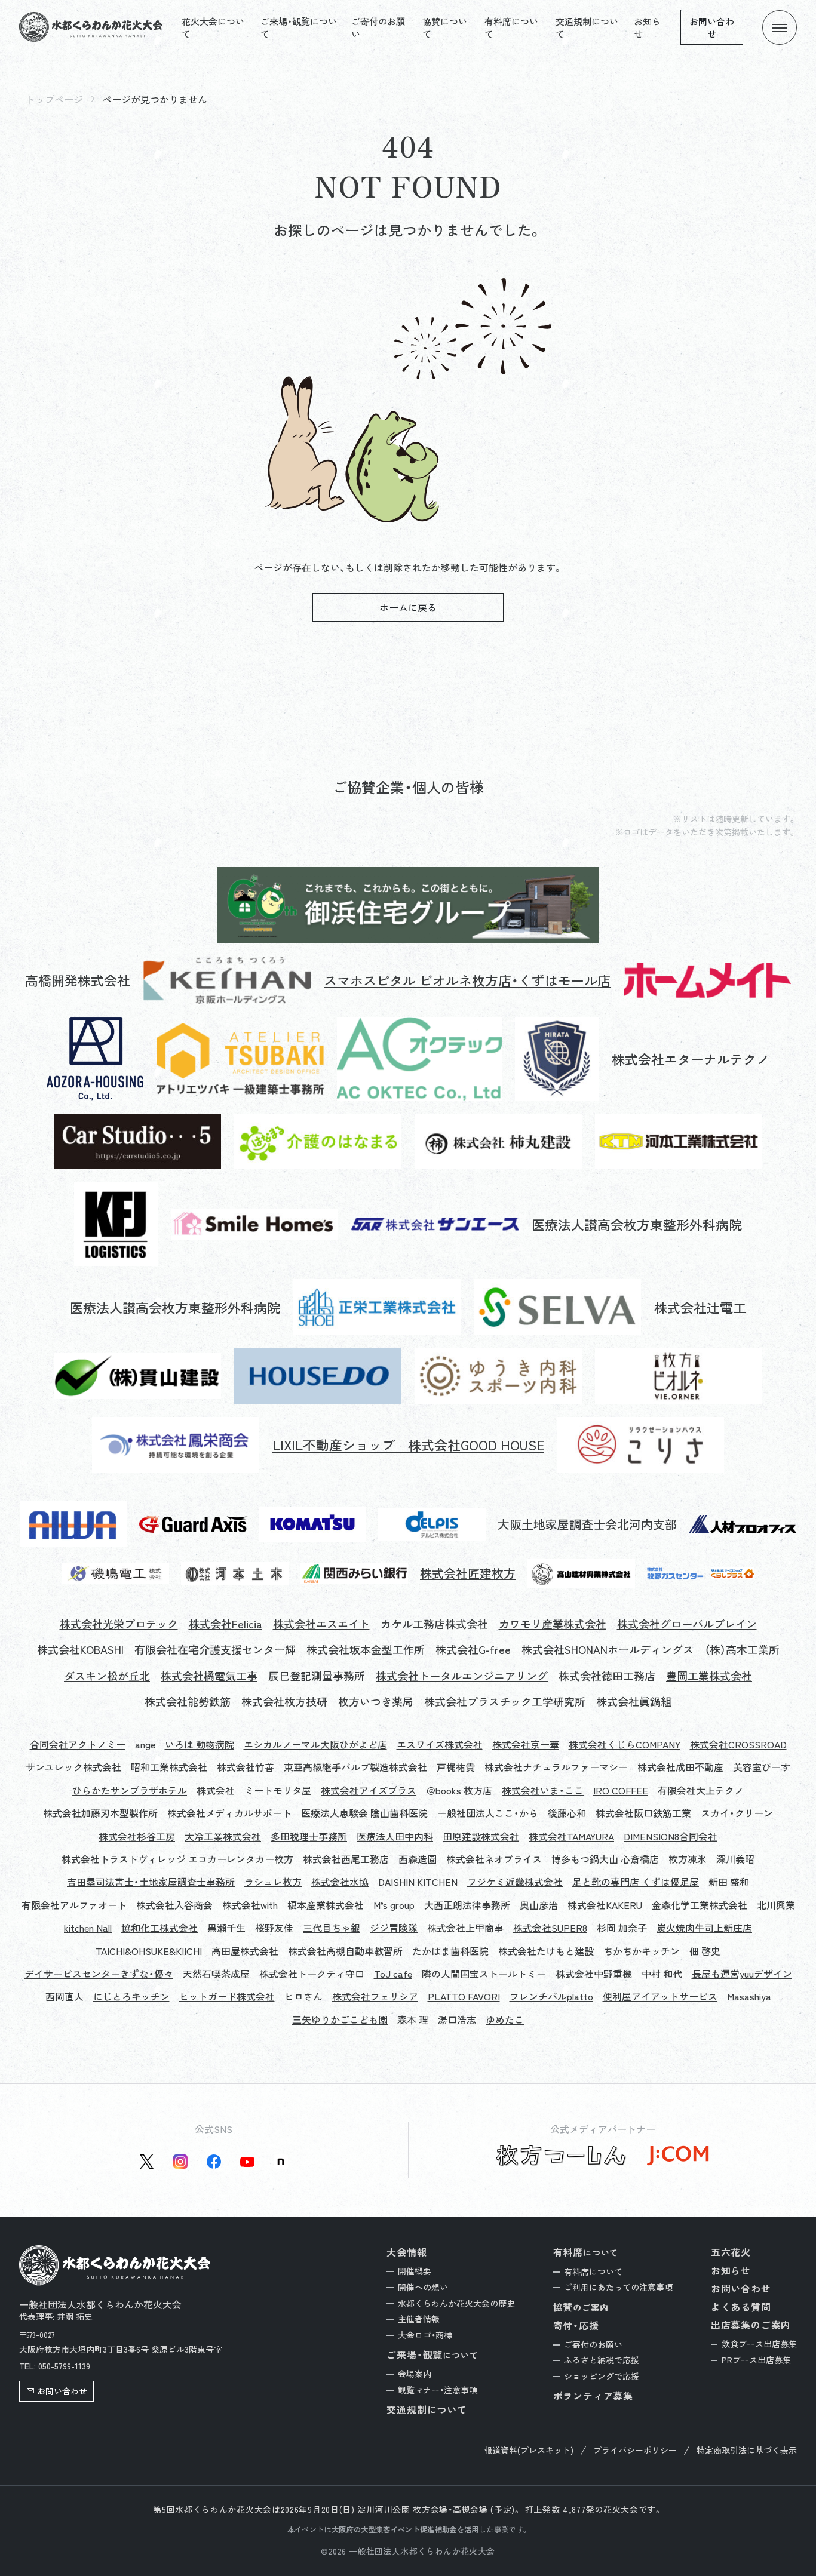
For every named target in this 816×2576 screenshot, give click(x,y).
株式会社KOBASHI (80, 1650)
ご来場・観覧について (299, 27)
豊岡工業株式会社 (709, 1676)
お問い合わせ (712, 27)
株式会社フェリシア (375, 1996)
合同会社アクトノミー (78, 1744)
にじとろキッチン (131, 1996)
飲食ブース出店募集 (759, 2344)
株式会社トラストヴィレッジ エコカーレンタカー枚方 (177, 1859)
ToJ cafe (393, 1974)
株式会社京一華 (526, 1744)
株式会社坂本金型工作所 (366, 1650)
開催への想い (423, 2287)
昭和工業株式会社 (169, 1767)
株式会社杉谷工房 (137, 1836)
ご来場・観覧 (432, 2355)
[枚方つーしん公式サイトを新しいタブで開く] (561, 2156)
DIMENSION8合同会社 (671, 1836)
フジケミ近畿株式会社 (515, 1882)
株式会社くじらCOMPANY (625, 1744)
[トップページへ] (91, 27)
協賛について (445, 27)
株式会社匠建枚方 (468, 1573)
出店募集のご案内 (751, 2325)
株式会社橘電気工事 (209, 1676)
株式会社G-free (473, 1650)
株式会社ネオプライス (494, 1859)
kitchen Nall (88, 1928)
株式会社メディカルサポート (229, 1813)
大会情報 (407, 2252)
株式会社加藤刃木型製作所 (100, 1813)
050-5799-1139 (64, 2366)
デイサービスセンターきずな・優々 (99, 1974)
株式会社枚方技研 (284, 1702)
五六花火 (731, 2252)
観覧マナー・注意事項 (438, 2390)
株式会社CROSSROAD (738, 1744)
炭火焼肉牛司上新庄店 (704, 1928)
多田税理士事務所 (309, 1836)
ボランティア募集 (593, 2396)
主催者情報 (419, 2319)
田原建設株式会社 (481, 1836)
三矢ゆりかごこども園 (340, 2019)
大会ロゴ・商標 (425, 2335)
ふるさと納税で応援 (602, 2360)
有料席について (511, 27)
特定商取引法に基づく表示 (747, 2450)
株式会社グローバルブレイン (687, 1624)
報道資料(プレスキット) (529, 2450)
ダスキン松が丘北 (107, 1676)
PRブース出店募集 (756, 2360)
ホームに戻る (408, 607)
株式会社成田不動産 (680, 1767)
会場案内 (415, 2374)
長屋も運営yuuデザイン (742, 1974)
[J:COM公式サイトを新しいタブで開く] (678, 2156)
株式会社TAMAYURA (571, 1836)
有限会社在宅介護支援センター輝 (215, 1650)
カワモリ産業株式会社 (553, 1624)
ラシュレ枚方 (273, 1882)
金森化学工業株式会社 (700, 1905)
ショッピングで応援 (602, 2376)
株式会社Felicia (226, 1624)
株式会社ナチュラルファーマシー (556, 1767)
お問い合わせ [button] (62, 2391)
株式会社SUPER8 (550, 1928)
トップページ (54, 99)
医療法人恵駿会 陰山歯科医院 (364, 1813)
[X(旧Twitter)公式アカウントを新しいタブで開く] (147, 2162)
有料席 (586, 2252)
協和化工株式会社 (159, 1928)
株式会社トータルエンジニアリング (462, 1676)
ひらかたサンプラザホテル (130, 1790)
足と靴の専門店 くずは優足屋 (636, 1882)
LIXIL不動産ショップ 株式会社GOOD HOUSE (408, 1445)
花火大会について (213, 27)
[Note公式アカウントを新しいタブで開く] (281, 2162)
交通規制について (587, 27)
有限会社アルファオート (74, 1905)
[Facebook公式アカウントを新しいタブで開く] (214, 2162)
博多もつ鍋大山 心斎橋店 (605, 1859)
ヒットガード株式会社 (227, 1996)
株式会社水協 (340, 1882)
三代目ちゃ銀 (332, 1928)
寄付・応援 (576, 2325)
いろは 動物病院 (200, 1744)
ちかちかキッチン (642, 1951)
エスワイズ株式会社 (440, 1744)
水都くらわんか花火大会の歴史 (456, 2303)
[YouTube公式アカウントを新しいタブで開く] (247, 2162)
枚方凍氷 (688, 1859)
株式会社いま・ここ (543, 1790)
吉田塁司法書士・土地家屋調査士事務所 (151, 1882)
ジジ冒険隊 (394, 1928)
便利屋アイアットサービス (660, 1996)
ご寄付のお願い (378, 27)
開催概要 (415, 2271)
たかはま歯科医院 (450, 1951)
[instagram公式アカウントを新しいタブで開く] (180, 2162)
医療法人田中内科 (395, 1836)
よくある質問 (741, 2307)
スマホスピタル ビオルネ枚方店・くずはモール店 (467, 980)
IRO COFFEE (621, 1790)
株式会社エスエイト (321, 1624)
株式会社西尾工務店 (346, 1859)
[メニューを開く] (780, 27)
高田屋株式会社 (245, 1951)
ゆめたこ (505, 2019)
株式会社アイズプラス (369, 1790)
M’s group (394, 1905)
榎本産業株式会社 (326, 1905)
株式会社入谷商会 (174, 1905)
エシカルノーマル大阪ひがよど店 (315, 1744)
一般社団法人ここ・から (488, 1813)
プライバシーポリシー (635, 2450)
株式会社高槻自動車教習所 (345, 1951)
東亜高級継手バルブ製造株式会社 (355, 1767)
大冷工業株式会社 (223, 1836)
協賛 (581, 2307)
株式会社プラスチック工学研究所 (505, 1702)
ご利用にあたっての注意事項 (618, 2287)
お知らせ (647, 27)
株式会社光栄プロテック (119, 1624)
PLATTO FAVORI (464, 1996)
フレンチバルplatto (551, 1996)
